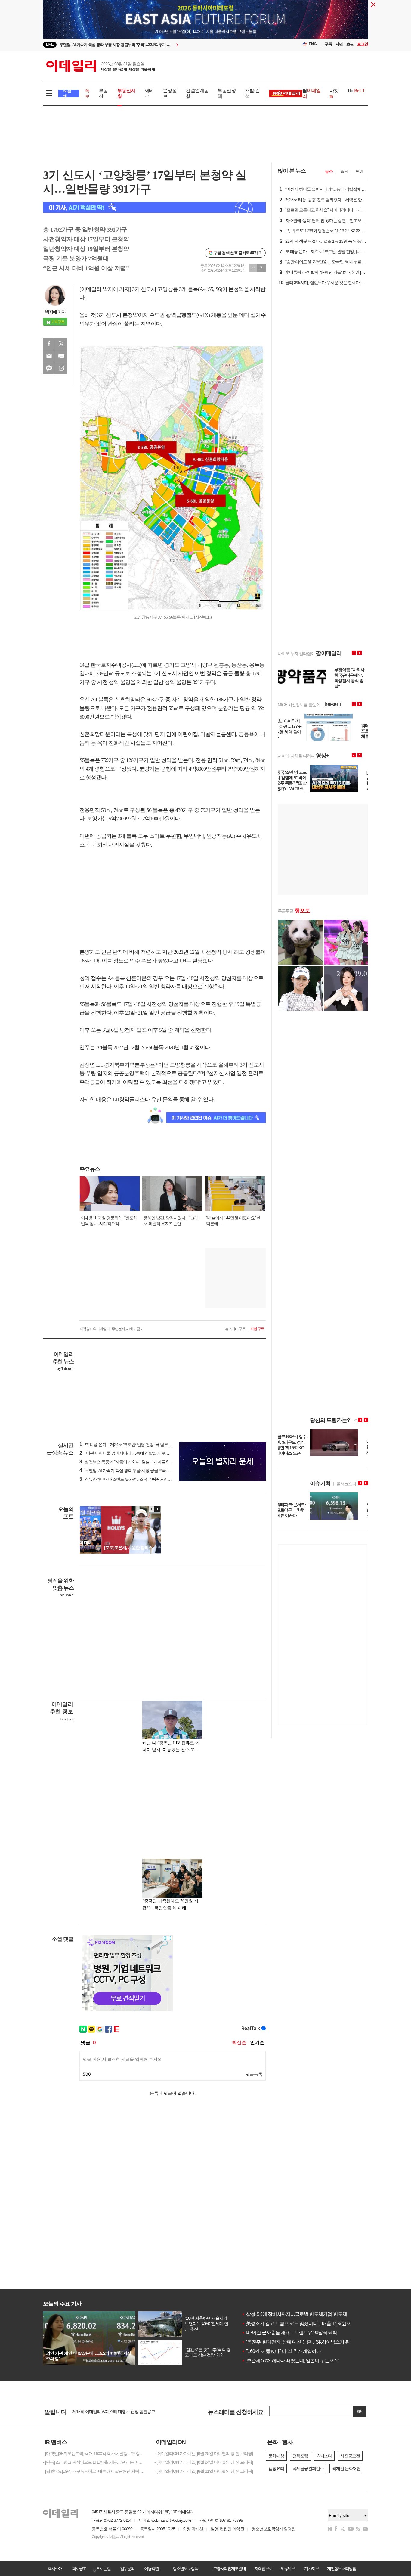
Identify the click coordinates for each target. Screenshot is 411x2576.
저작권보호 (263, 2568)
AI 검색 (67, 94)
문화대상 (276, 2456)
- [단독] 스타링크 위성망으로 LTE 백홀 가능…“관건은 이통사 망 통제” (94, 2462)
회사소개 (55, 2568)
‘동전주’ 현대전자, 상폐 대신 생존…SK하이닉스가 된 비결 (301, 2342)
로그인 (363, 44)
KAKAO (49, 368)
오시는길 (103, 2568)
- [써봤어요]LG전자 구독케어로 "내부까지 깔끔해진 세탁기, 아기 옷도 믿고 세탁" (94, 2471)
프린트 (61, 356)
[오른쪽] (157, 1509)
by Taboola (65, 1369)
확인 (360, 2411)
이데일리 (100, 66)
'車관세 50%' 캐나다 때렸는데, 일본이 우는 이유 (290, 2361)
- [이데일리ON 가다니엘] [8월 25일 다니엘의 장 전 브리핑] (204, 2453)
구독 (328, 44)
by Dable (67, 1595)
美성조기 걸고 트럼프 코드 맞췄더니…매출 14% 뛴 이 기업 (301, 2323)
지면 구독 (257, 1329)
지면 (339, 44)
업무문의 (127, 2568)
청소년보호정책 (185, 2568)
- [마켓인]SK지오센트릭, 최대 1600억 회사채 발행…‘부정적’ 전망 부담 (94, 2453)
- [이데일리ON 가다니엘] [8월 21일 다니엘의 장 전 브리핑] (204, 2471)
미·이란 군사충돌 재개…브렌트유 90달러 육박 (289, 2333)
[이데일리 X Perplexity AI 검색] (154, 207)
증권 (344, 171)
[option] (157, 45)
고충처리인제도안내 (229, 2568)
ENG (313, 44)
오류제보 (287, 2568)
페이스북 (49, 344)
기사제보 (311, 2568)
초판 (350, 44)
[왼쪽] (152, 1509)
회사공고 (79, 2568)
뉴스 (329, 171)
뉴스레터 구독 (235, 1329)
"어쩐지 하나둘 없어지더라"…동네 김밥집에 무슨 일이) (129, 1453)
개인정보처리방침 (341, 2568)
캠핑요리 (276, 2468)
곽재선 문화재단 (346, 2468)
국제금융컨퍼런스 (308, 2468)
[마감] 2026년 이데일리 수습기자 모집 (105, 2410)
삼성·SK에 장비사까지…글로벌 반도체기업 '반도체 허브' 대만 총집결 (312, 2314)
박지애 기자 (55, 312)
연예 (360, 171)
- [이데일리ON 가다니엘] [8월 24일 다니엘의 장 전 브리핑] (204, 2462)
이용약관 (151, 2568)
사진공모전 (350, 2456)
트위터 (61, 344)
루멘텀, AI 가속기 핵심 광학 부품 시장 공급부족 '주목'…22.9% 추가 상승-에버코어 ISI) (155, 1470)
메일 (49, 356)
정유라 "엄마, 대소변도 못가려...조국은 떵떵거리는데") (129, 1479)
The (356, 90)
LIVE (50, 44)
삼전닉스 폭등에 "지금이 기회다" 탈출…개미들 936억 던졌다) (135, 1462)
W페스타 (324, 2456)
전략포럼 (300, 2456)
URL (61, 368)
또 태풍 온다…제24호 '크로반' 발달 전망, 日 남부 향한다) (131, 1445)
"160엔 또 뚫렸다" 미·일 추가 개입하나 (281, 2351)
